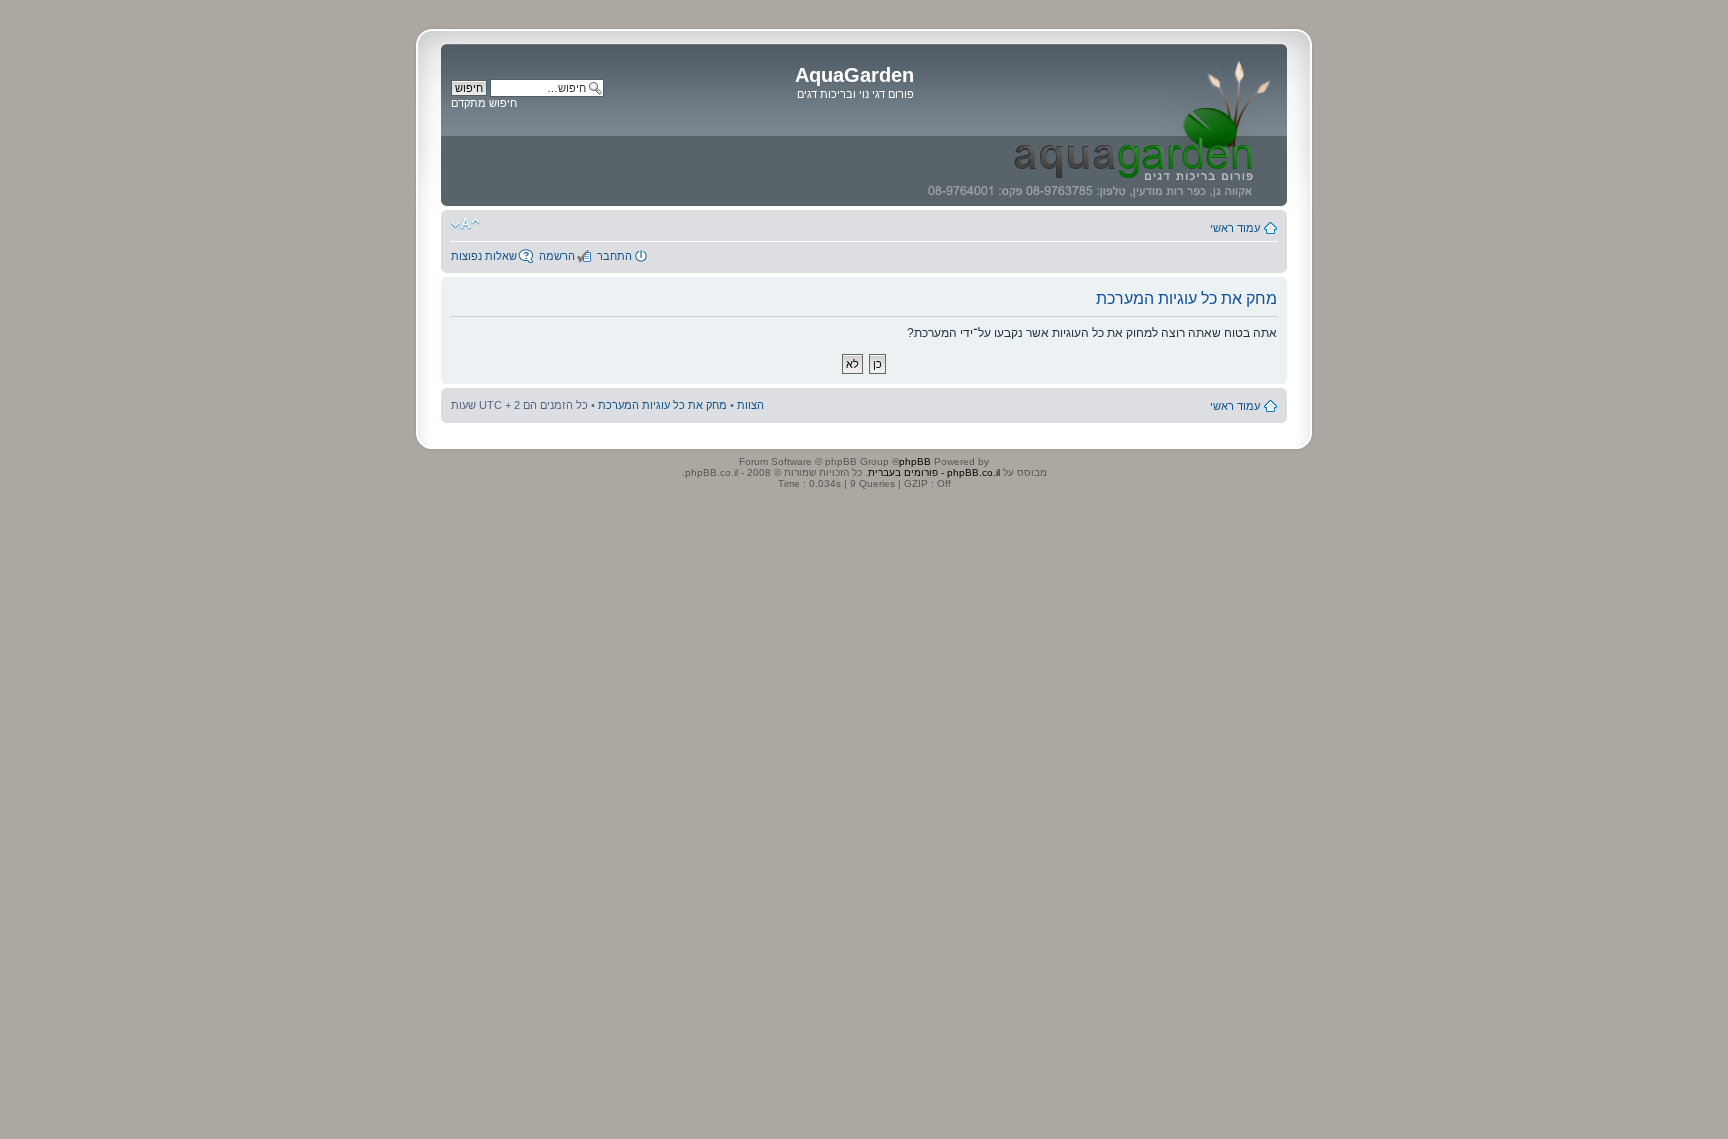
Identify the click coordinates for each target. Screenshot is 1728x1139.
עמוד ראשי (1235, 228)
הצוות (750, 405)
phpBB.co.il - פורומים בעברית (934, 472)
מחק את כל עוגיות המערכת (662, 405)
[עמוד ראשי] (1098, 125)
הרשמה (557, 256)
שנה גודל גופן (465, 224)
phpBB (915, 461)
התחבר (614, 256)
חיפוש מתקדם (484, 103)
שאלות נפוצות (484, 256)
